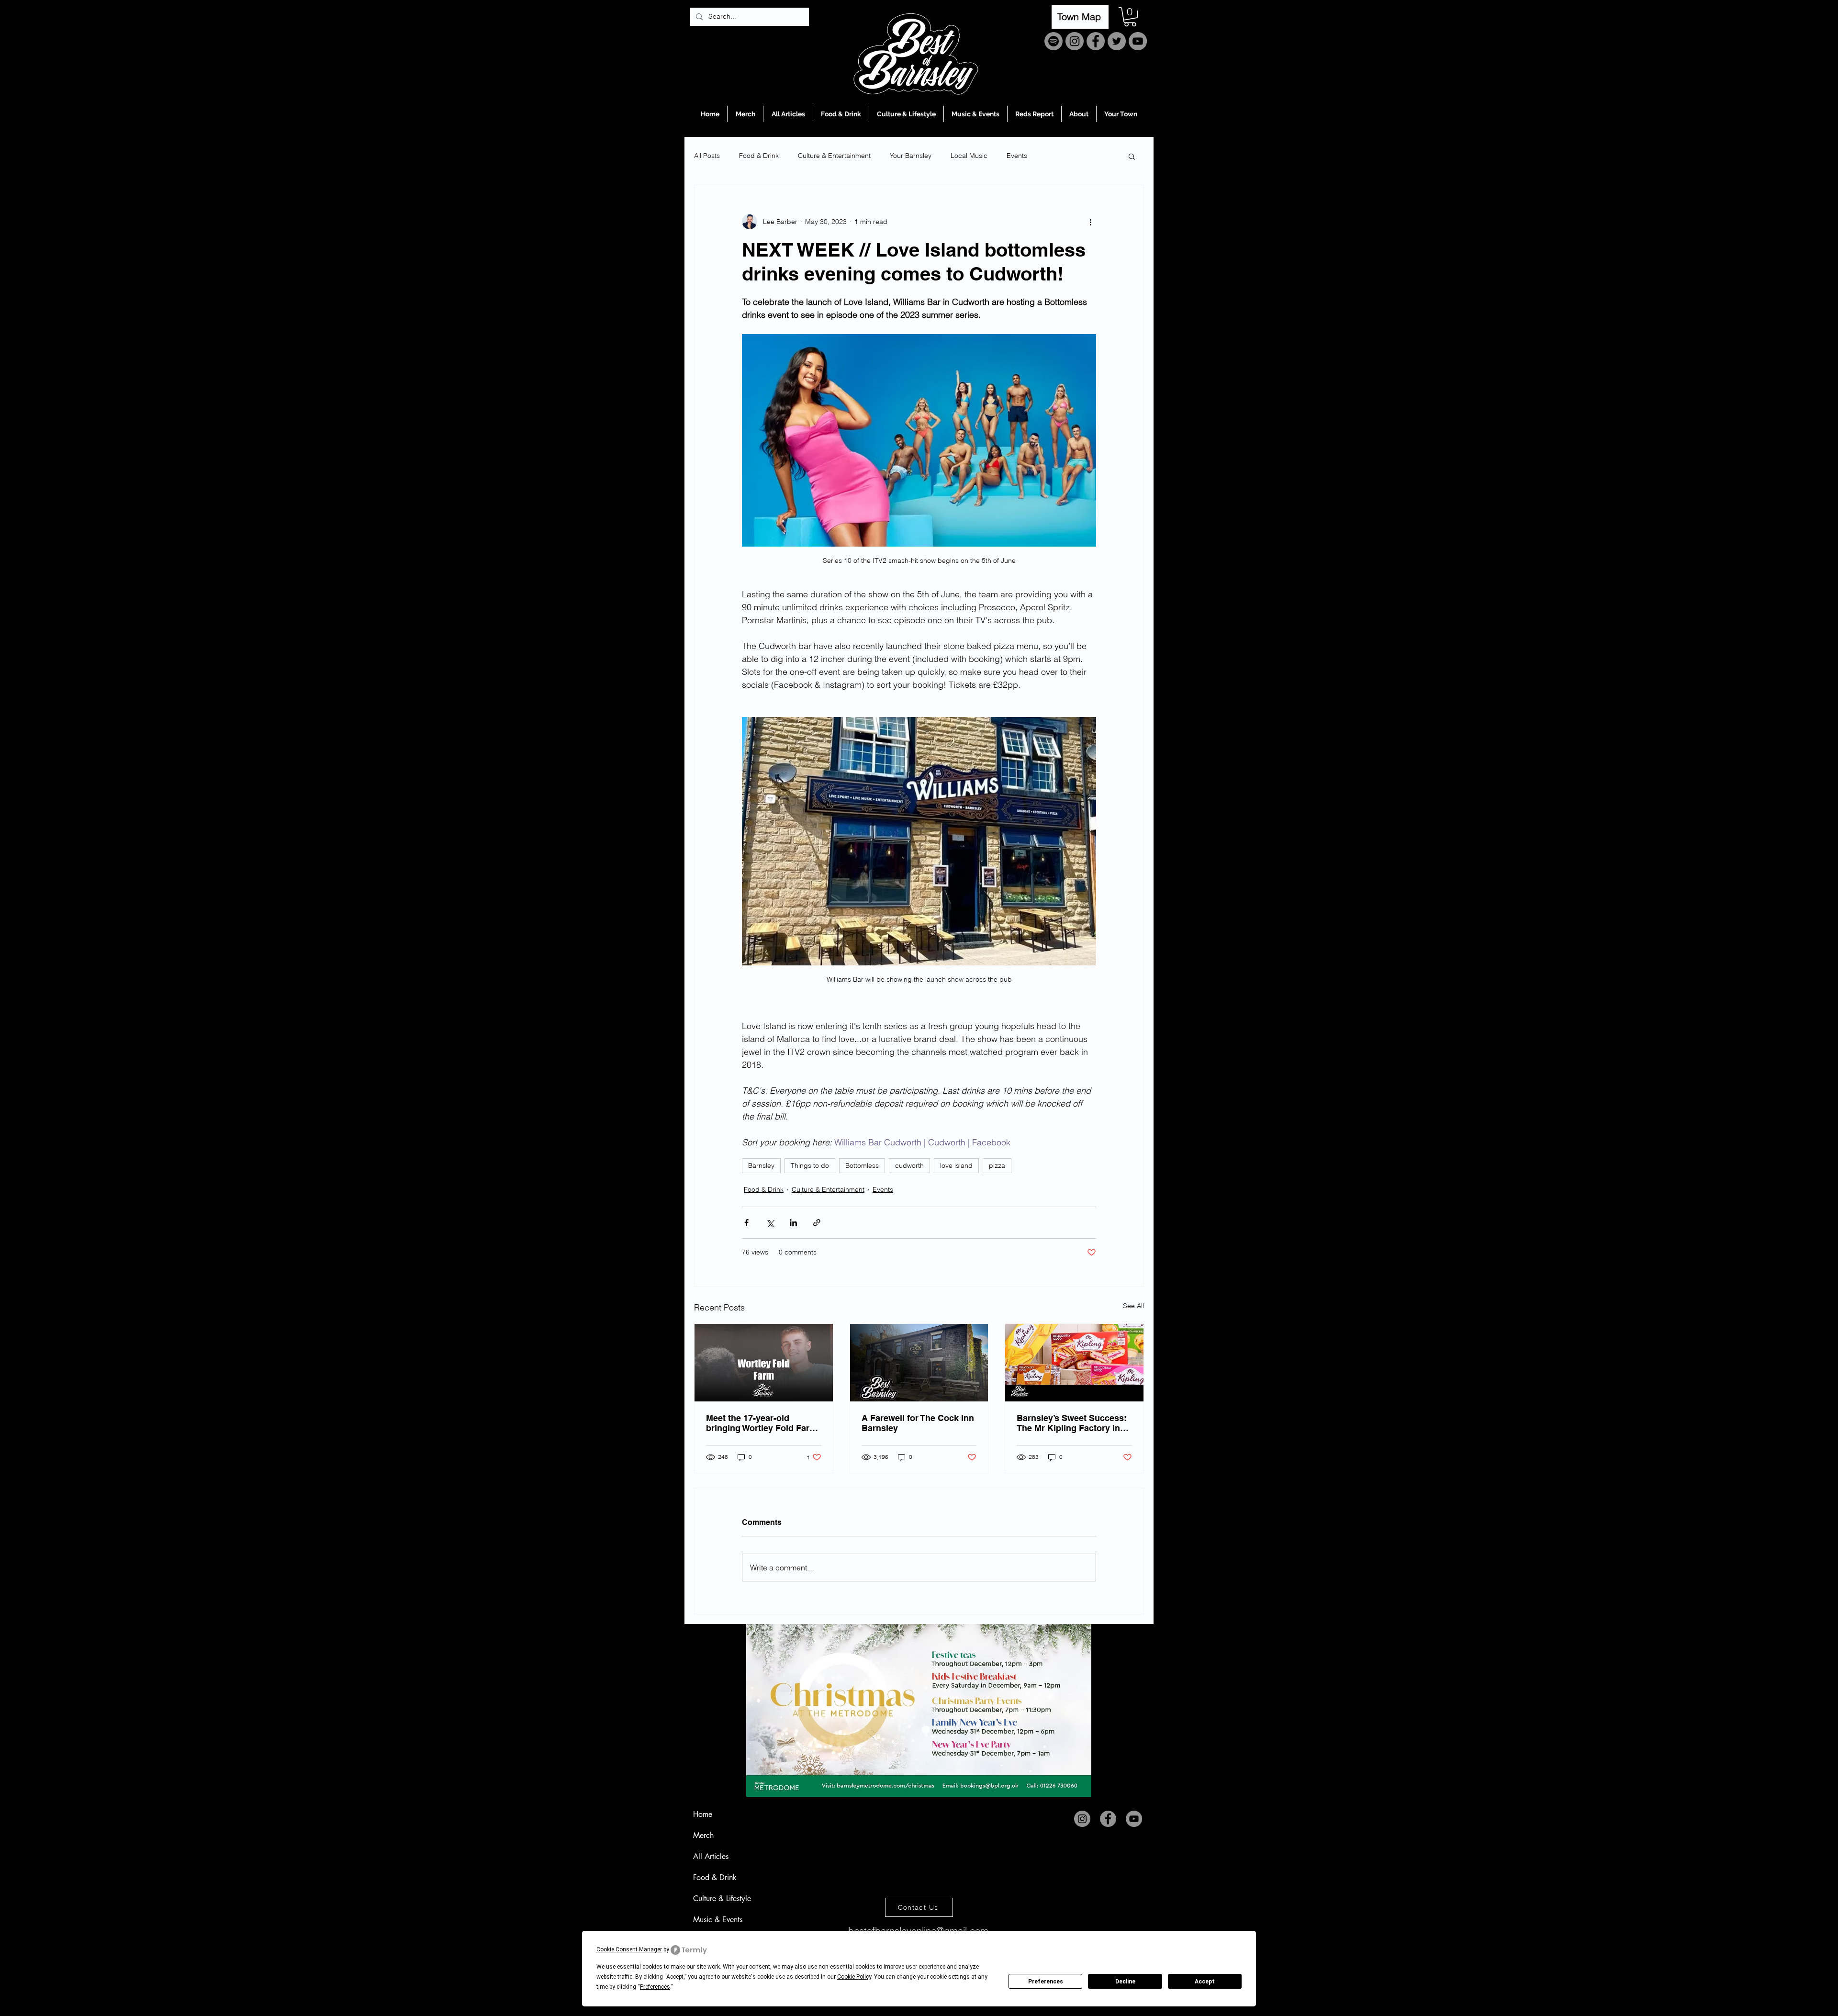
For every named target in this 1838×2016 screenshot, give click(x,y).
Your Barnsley (911, 156)
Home (703, 1814)
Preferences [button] (655, 1987)
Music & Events (718, 1920)
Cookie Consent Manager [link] (629, 1949)
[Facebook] (1096, 41)
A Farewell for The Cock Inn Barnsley (918, 1423)
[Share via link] (817, 1223)
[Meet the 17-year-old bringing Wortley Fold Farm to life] (764, 1363)
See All (1133, 1306)
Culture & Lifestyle (722, 1898)
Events (1017, 156)
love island (956, 1165)
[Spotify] (1053, 41)
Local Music (969, 156)
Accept (1205, 1982)
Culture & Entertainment (834, 156)
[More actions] (1090, 222)
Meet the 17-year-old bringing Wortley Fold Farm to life (762, 1423)
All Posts (707, 156)
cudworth (909, 1165)
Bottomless (862, 1165)
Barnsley (761, 1165)
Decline (1125, 1982)
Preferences (1046, 1982)
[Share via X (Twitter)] (770, 1223)
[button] (1130, 17)
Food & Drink (759, 156)
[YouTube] (1138, 41)
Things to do (810, 1165)
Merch (703, 1835)
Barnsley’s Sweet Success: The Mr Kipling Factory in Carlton (1072, 1423)
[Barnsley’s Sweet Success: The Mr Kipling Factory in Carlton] (1074, 1363)
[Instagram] (1075, 41)
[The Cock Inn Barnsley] (919, 1363)
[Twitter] (1117, 41)
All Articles (711, 1856)
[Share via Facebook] (746, 1223)
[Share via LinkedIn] (793, 1223)
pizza (997, 1165)
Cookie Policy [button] (854, 1977)
